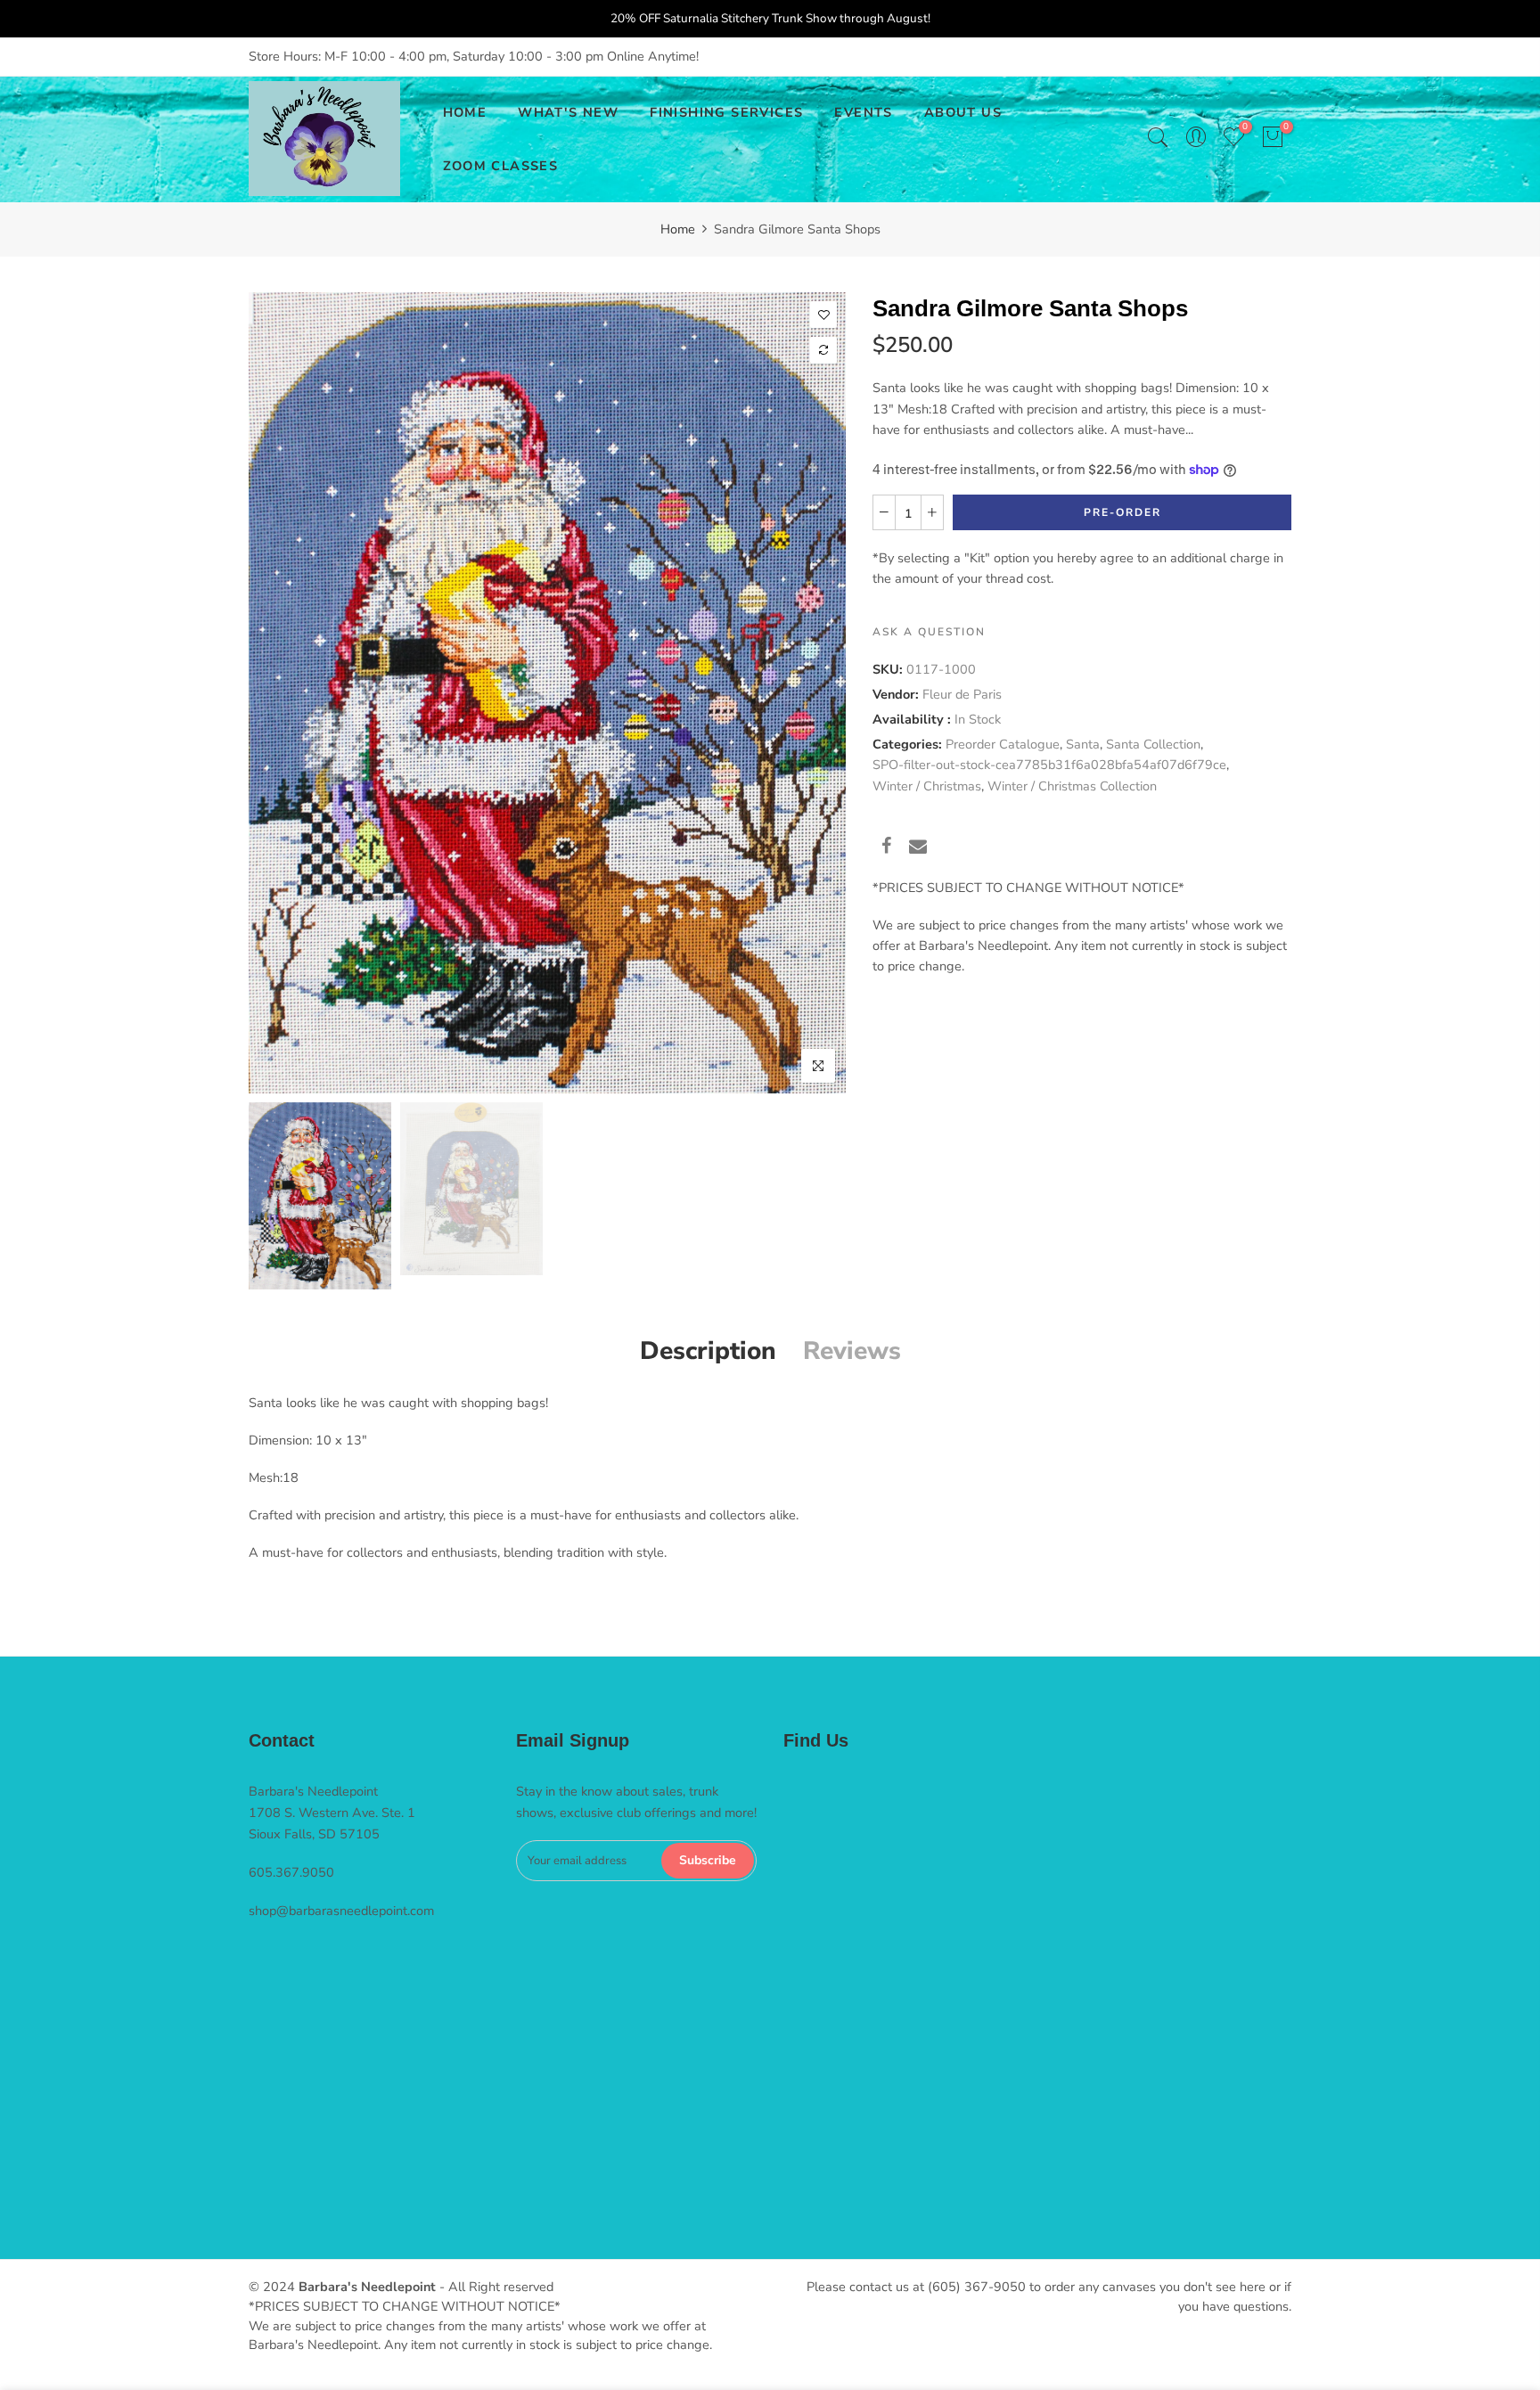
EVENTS (863, 112)
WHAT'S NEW (568, 112)
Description (708, 1351)
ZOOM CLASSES (501, 166)
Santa (1083, 744)
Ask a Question (929, 631)
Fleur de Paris (962, 694)
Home (678, 229)
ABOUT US (963, 112)
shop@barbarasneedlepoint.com (341, 1911)
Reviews (852, 1351)
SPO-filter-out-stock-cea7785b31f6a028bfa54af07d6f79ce (1049, 765)
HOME (465, 112)
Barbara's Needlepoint (367, 2287)
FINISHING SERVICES (726, 112)
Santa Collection (1153, 744)
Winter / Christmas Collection (1072, 785)
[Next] (817, 692)
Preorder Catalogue (1003, 744)
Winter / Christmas (927, 785)
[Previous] (278, 692)
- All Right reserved (495, 2287)
